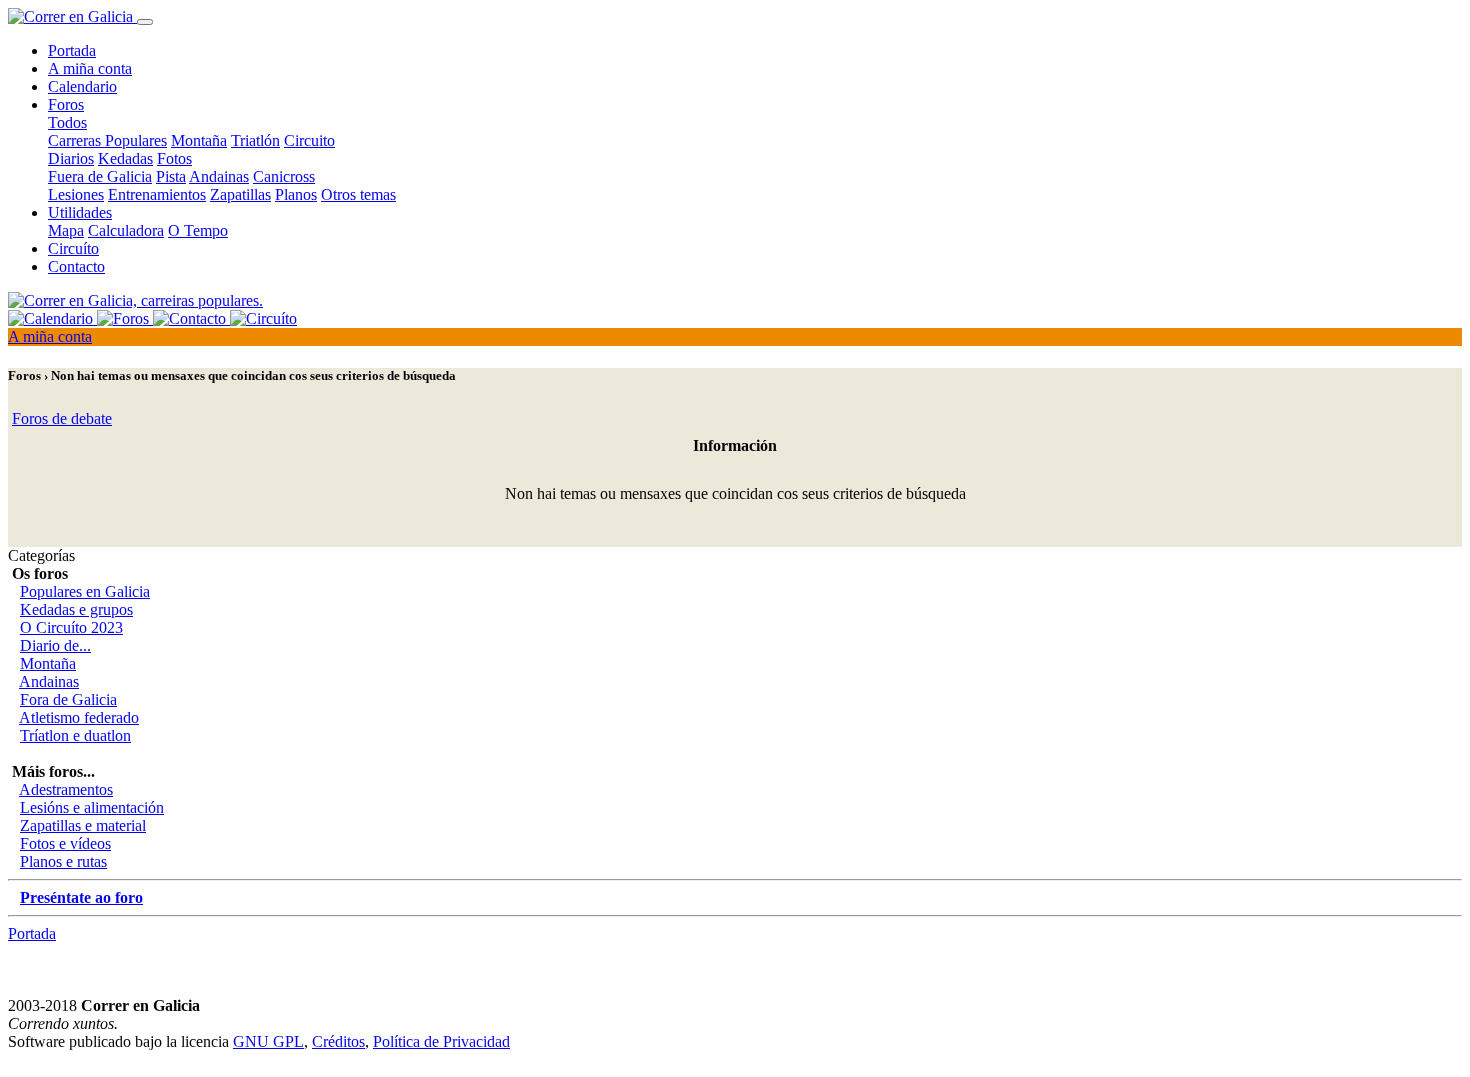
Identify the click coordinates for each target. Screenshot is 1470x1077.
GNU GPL (268, 1041)
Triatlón (255, 140)
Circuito (309, 140)
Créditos (338, 1041)
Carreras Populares (107, 140)
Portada (72, 50)
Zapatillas (240, 194)
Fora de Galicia (68, 699)
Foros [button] (66, 104)
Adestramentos (66, 789)
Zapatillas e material (83, 825)
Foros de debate (62, 418)
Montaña (199, 140)
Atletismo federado (79, 717)
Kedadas (125, 158)
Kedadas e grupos (76, 609)
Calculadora (126, 230)
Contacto (76, 266)
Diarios (71, 158)
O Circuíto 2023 (71, 627)
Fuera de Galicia (100, 176)
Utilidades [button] (80, 212)
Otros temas (358, 194)
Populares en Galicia (85, 591)
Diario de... (55, 645)
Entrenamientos (157, 194)
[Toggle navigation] (145, 22)
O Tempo (198, 230)
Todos (67, 122)
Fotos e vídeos (65, 843)
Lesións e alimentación (92, 807)
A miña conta (90, 68)
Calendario (82, 86)
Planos (296, 194)
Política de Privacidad (441, 1041)
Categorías (41, 555)
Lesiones (76, 194)
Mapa (66, 230)
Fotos (174, 158)
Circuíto (73, 248)
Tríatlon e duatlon (75, 735)
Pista (171, 176)
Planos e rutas (63, 861)
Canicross (284, 176)
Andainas (219, 176)
